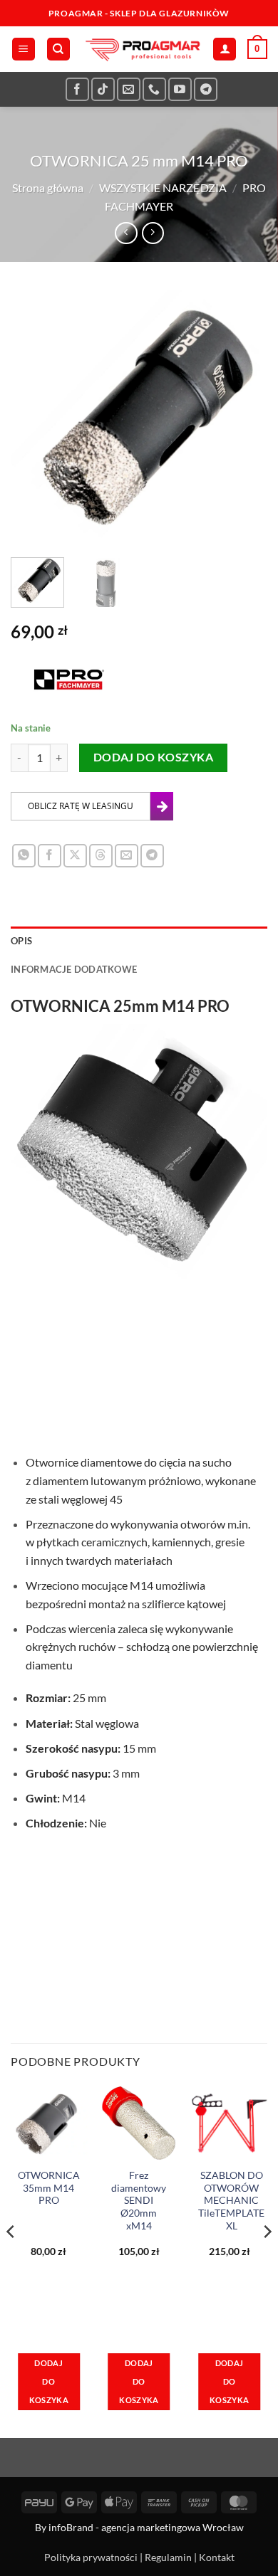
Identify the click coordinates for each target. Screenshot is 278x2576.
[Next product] (126, 233)
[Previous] (34, 418)
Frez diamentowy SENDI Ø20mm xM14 (139, 2201)
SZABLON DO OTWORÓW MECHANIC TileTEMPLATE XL (231, 2201)
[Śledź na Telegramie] (206, 89)
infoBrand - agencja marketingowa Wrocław (146, 2527)
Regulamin (168, 2557)
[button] (24, 49)
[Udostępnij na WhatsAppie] (24, 856)
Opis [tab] (21, 941)
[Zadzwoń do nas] (154, 89)
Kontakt (217, 2557)
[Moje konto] (225, 49)
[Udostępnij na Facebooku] (50, 856)
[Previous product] (153, 233)
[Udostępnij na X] (75, 856)
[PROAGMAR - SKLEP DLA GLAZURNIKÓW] (141, 49)
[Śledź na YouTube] (180, 89)
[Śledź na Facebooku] (77, 89)
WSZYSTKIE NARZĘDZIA (163, 188)
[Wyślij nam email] (129, 89)
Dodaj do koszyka (153, 757)
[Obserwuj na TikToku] (103, 89)
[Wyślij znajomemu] (127, 856)
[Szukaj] (58, 49)
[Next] (244, 418)
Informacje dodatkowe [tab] (74, 969)
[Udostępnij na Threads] (101, 856)
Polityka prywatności (91, 2557)
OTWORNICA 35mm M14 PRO (49, 2188)
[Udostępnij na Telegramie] (152, 856)
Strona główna (48, 188)
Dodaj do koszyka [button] (49, 2381)
